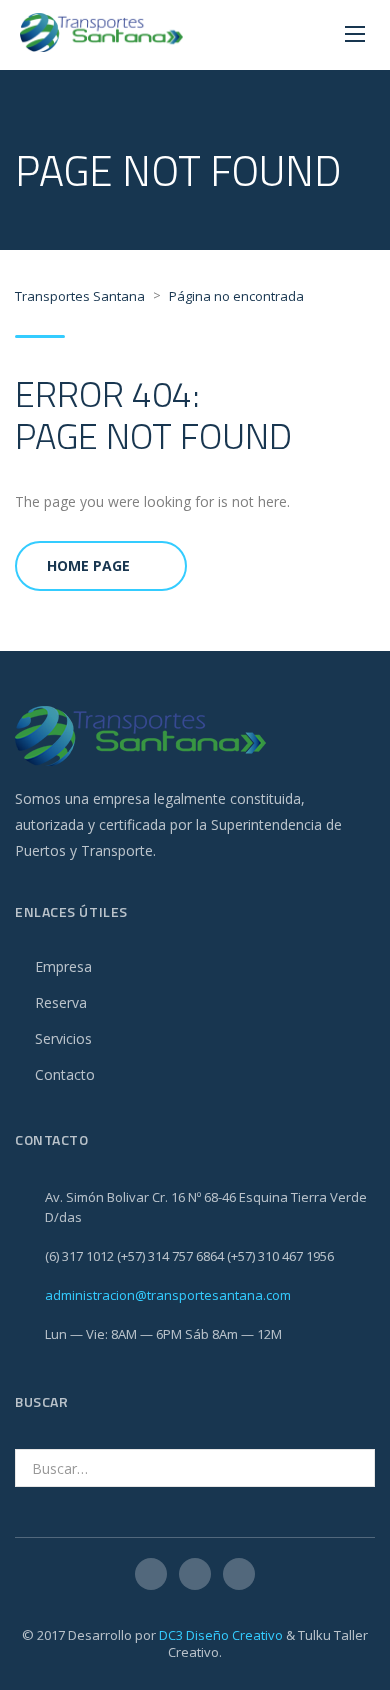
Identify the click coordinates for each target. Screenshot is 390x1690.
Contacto (65, 1074)
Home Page (88, 565)
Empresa (63, 966)
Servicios (63, 1038)
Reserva (61, 1002)
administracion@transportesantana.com (168, 1295)
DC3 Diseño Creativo (221, 1635)
